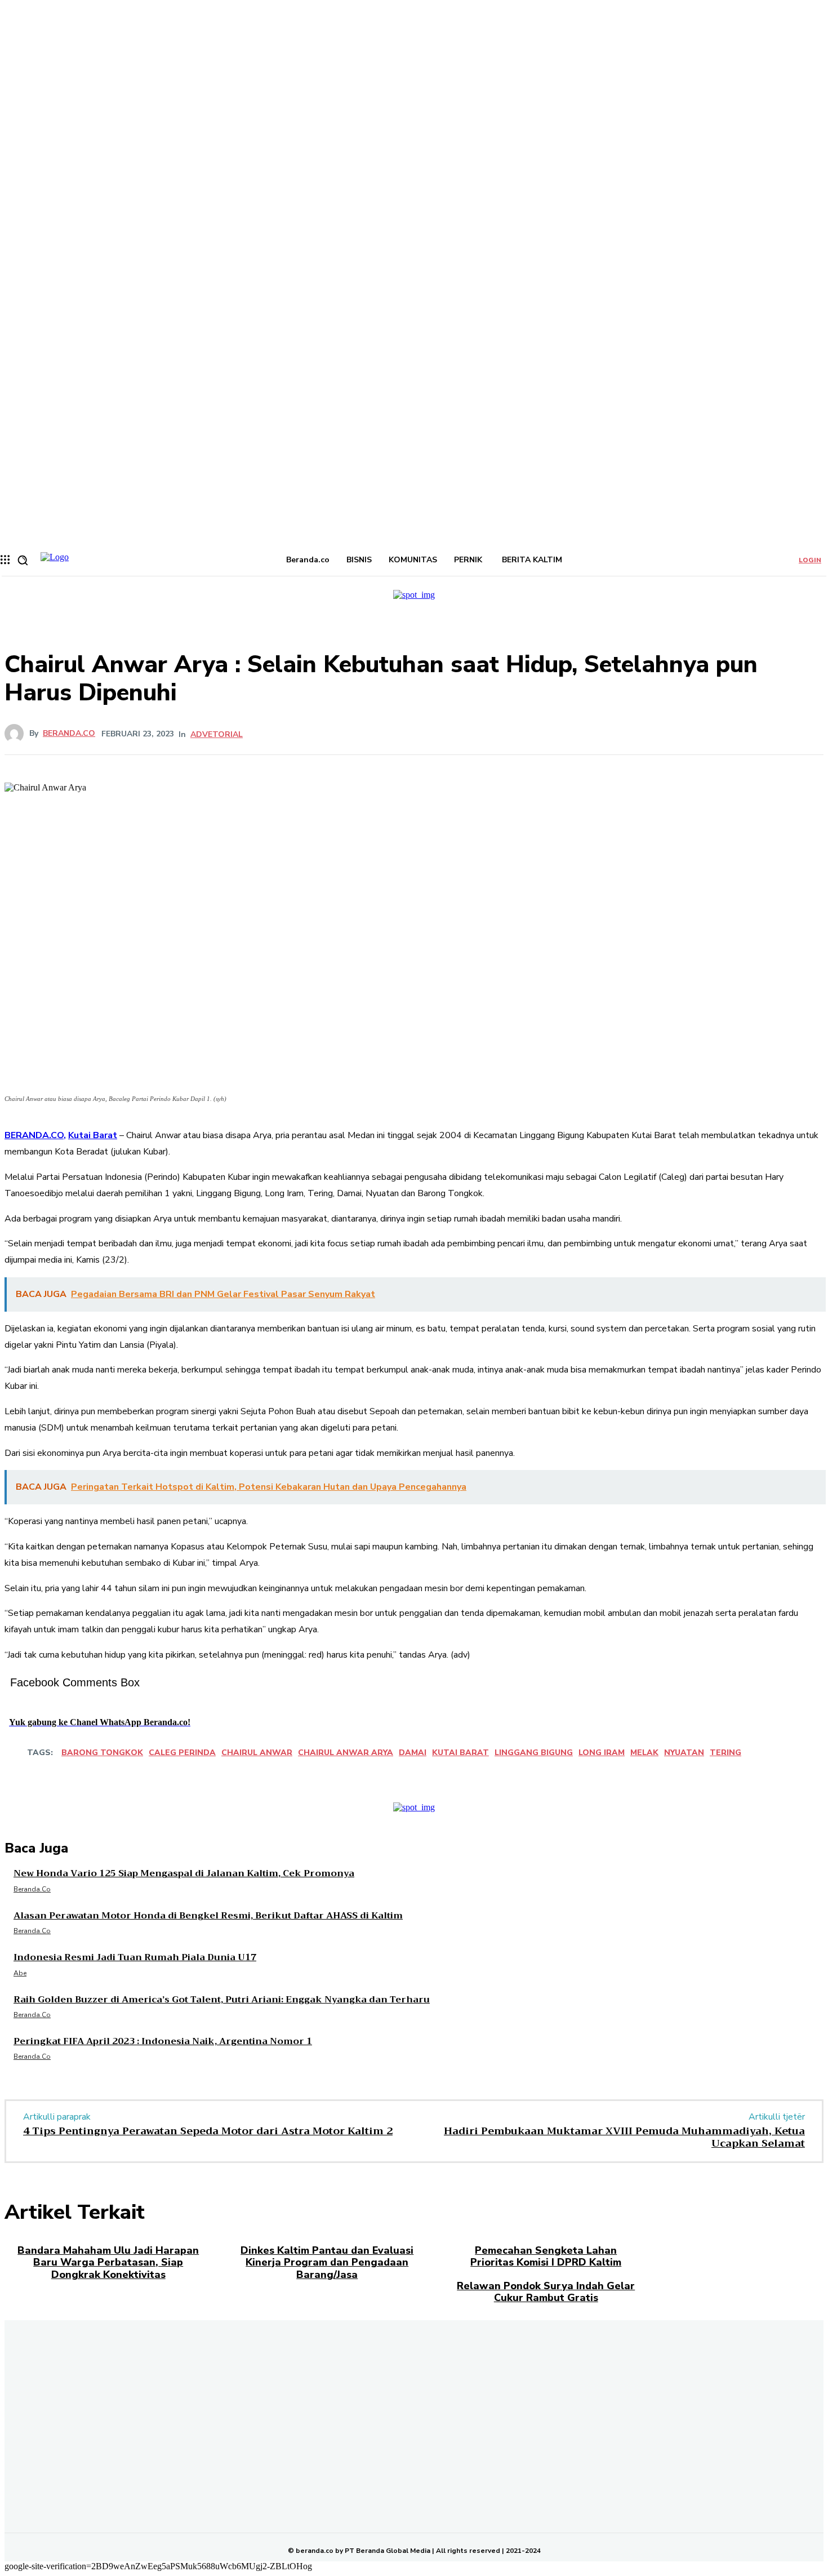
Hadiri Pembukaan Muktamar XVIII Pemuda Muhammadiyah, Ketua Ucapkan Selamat (624, 2137)
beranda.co (69, 734)
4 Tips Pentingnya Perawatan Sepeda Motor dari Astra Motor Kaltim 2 (208, 2131)
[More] (522, 734)
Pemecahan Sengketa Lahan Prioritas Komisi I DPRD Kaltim (546, 2257)
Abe (20, 1973)
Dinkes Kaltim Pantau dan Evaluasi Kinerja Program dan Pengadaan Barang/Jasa (327, 2262)
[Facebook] (359, 734)
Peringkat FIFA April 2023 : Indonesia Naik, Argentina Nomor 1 (163, 2041)
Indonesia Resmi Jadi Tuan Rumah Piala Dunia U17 (135, 1957)
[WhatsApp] (481, 734)
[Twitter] (400, 734)
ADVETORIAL (217, 735)
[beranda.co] (17, 734)
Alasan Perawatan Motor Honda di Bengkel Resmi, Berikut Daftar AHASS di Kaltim (208, 1916)
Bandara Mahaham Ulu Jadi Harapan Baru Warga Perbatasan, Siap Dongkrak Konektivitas (108, 2262)
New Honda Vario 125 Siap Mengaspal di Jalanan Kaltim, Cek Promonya (184, 1873)
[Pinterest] (440, 734)
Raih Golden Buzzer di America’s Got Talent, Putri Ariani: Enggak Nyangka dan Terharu (222, 2000)
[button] (23, 560)
